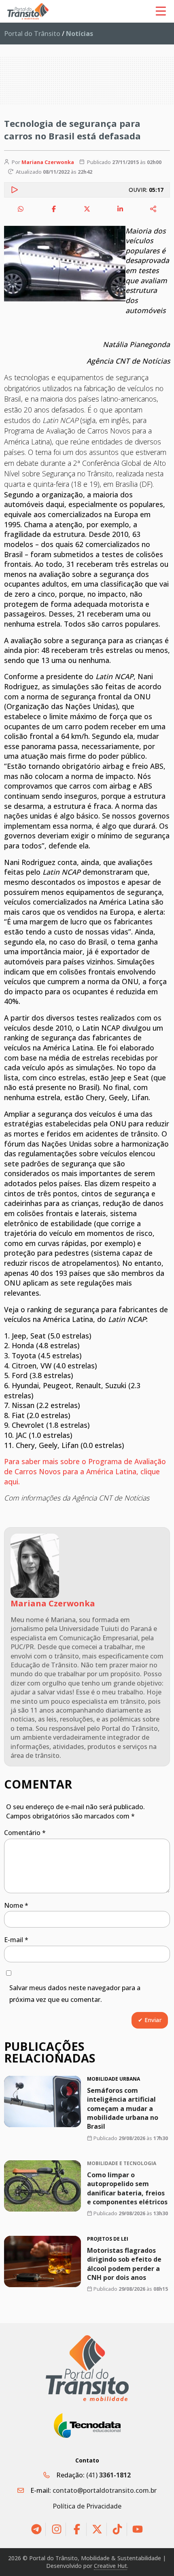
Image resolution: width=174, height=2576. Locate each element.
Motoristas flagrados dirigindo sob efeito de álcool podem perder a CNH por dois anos (124, 2264)
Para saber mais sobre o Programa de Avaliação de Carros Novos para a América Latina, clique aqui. (85, 1471)
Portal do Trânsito (32, 34)
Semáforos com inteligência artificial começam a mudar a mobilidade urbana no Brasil (123, 2109)
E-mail (16, 1940)
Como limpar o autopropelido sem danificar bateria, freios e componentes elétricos (127, 2188)
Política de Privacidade (87, 2506)
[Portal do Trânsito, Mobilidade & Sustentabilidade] (87, 2368)
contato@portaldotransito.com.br (105, 2490)
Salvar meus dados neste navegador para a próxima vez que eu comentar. (75, 1994)
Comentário (25, 1833)
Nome (16, 1905)
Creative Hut (110, 2566)
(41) (108, 2475)
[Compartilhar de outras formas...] (153, 209)
